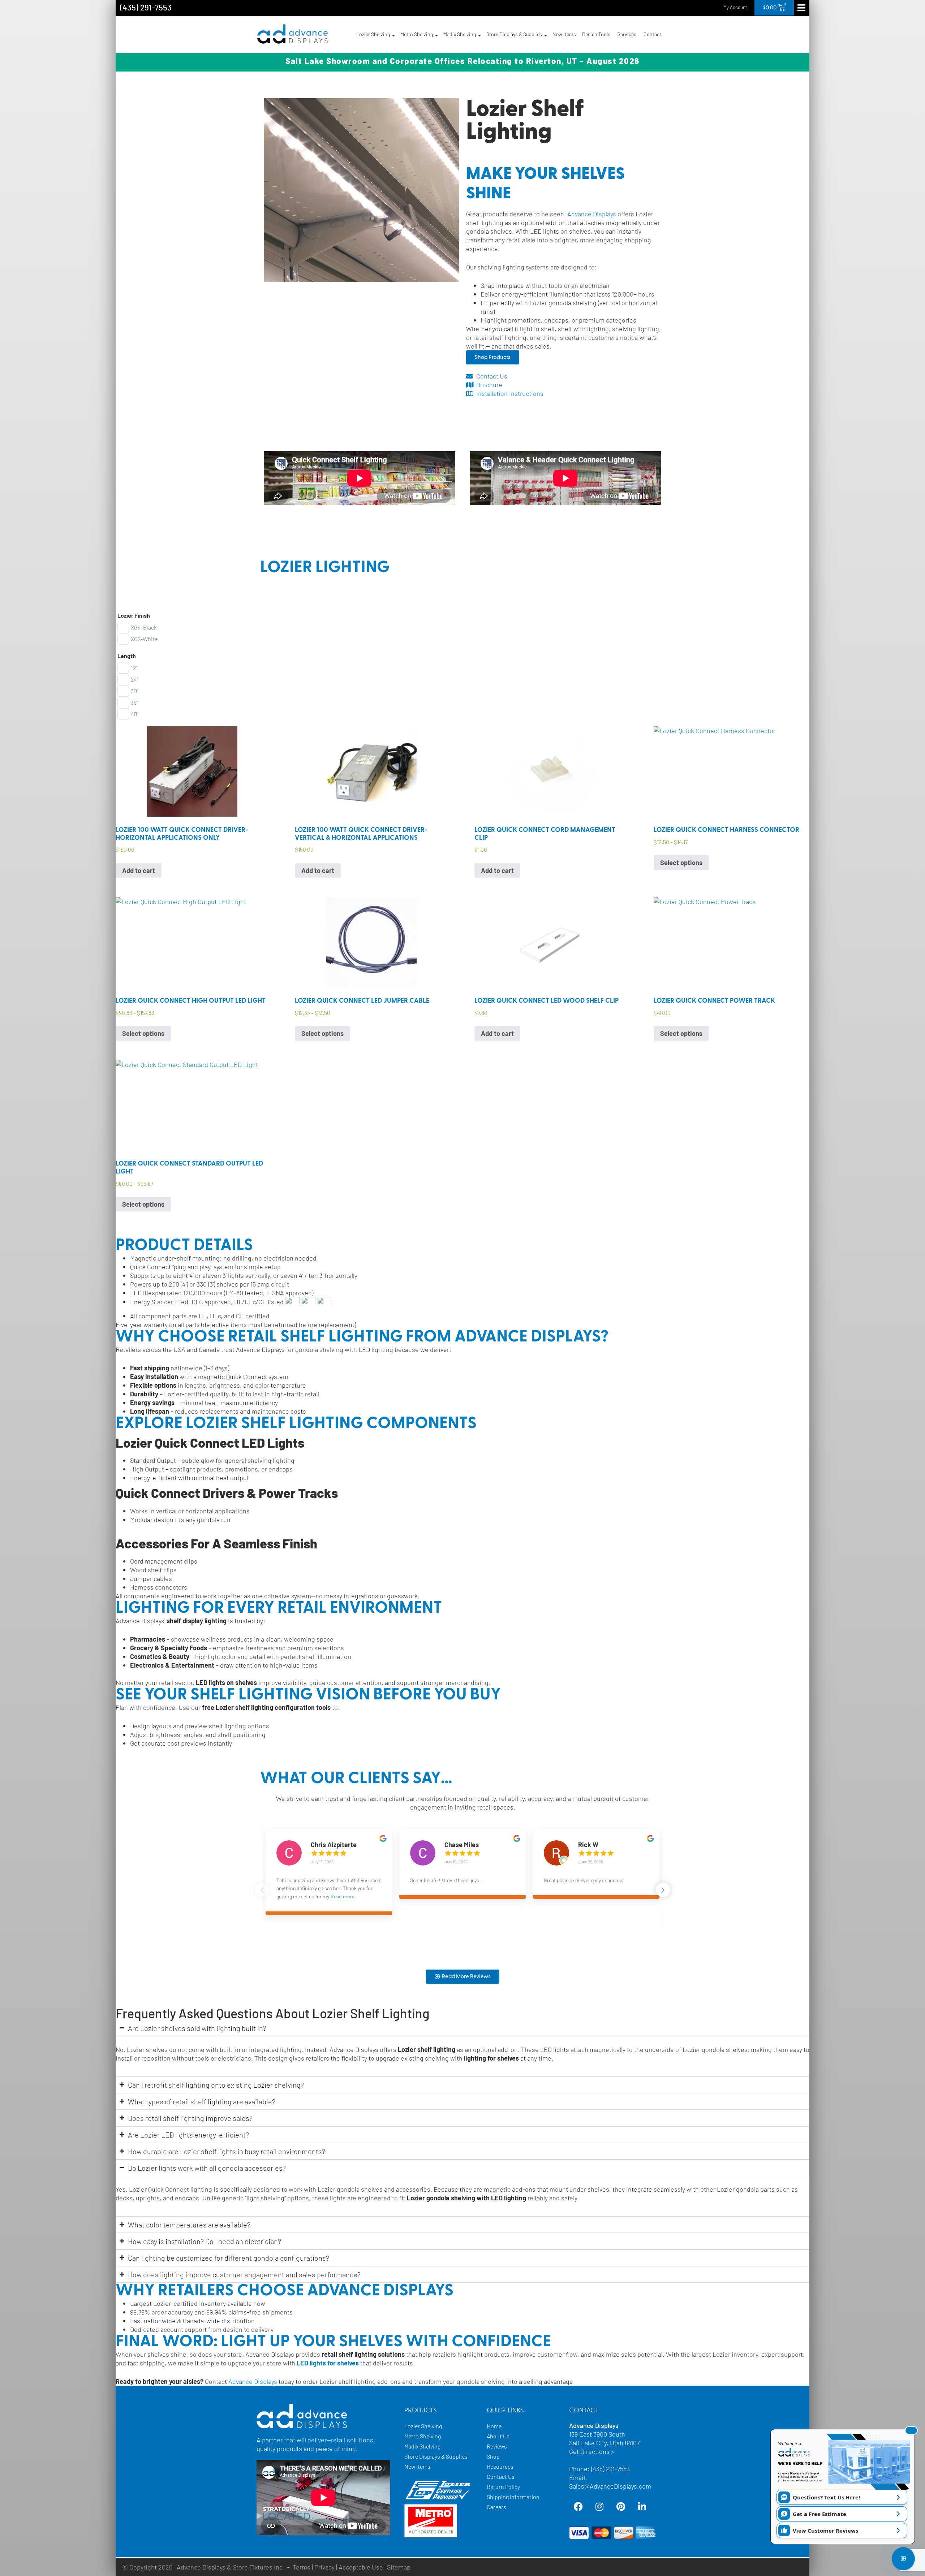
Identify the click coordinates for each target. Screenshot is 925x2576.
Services (627, 34)
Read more (343, 1896)
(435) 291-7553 (146, 7)
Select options (681, 863)
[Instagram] (599, 2507)
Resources (500, 2466)
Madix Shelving (460, 34)
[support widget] (903, 2559)
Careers (496, 2507)
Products (421, 2411)
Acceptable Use (361, 2567)
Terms (302, 2567)
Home (494, 2426)
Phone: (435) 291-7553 (599, 2469)
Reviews (497, 2446)
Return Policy (503, 2487)
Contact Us (501, 2476)
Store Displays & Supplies (514, 34)
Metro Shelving (417, 34)
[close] (911, 2430)
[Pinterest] (621, 2507)
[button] (663, 1890)
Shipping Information (513, 2497)
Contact (652, 34)
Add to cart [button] (139, 870)
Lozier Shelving (373, 34)
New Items (564, 34)
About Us (498, 2436)
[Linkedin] (642, 2507)
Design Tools (596, 34)
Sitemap (399, 2567)
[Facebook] (578, 2507)
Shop (493, 2456)
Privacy (324, 2567)
